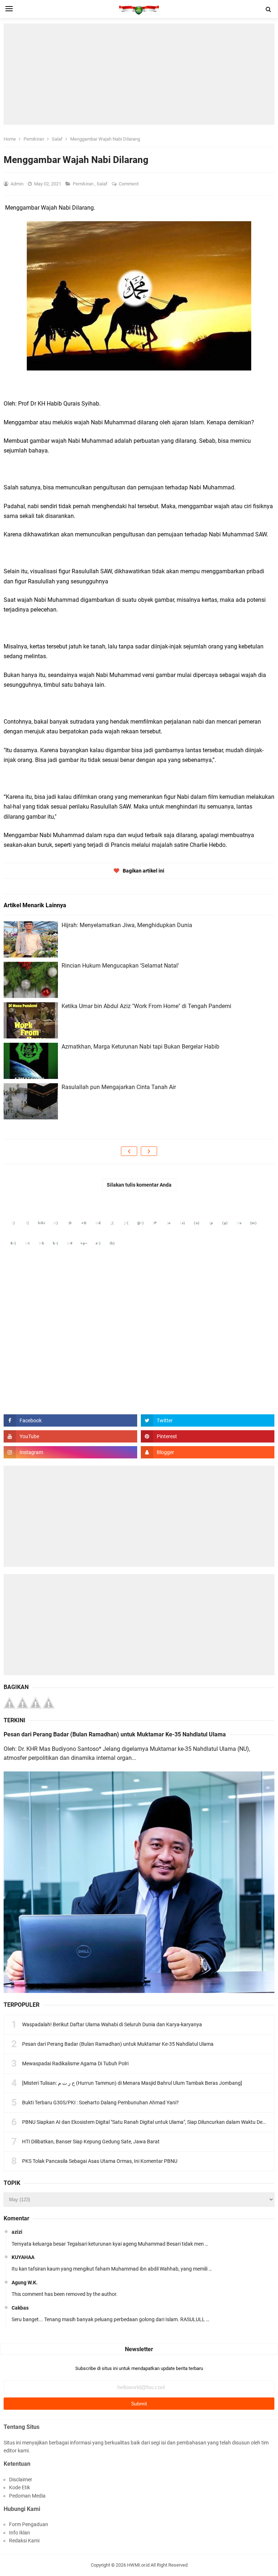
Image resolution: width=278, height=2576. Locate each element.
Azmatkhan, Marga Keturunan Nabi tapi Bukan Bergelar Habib (140, 1047)
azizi (17, 2232)
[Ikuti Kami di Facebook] (70, 1420)
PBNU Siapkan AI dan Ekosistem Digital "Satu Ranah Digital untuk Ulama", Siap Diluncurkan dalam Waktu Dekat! (147, 2122)
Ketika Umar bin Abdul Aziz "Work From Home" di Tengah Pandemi (146, 1006)
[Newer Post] (129, 1151)
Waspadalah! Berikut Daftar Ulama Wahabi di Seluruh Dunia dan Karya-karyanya (112, 2024)
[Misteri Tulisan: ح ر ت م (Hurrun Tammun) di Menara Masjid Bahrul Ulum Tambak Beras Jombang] (132, 2083)
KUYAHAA (23, 2257)
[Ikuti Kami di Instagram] (70, 1452)
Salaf (103, 184)
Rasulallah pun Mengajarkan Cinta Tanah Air (119, 1087)
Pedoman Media (27, 2496)
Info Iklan (20, 2533)
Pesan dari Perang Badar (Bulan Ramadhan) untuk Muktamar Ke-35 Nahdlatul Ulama (115, 1734)
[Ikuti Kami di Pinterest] (208, 1436)
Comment (129, 184)
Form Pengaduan (29, 2524)
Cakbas (20, 2308)
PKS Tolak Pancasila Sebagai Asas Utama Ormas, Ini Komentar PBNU (100, 2161)
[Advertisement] (139, 74)
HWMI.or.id (138, 2565)
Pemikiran (84, 184)
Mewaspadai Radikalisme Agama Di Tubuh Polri (75, 2063)
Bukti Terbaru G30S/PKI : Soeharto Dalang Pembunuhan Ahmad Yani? (100, 2103)
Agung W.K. (25, 2283)
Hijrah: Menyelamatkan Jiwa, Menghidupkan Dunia (127, 925)
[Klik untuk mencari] (269, 9)
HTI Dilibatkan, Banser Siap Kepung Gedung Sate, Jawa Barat (91, 2142)
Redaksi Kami (24, 2541)
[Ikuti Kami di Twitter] (208, 1420)
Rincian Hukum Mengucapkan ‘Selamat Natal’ (120, 966)
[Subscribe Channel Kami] (70, 1436)
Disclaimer (21, 2479)
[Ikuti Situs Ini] (208, 1452)
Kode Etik (20, 2487)
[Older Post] (149, 1151)
